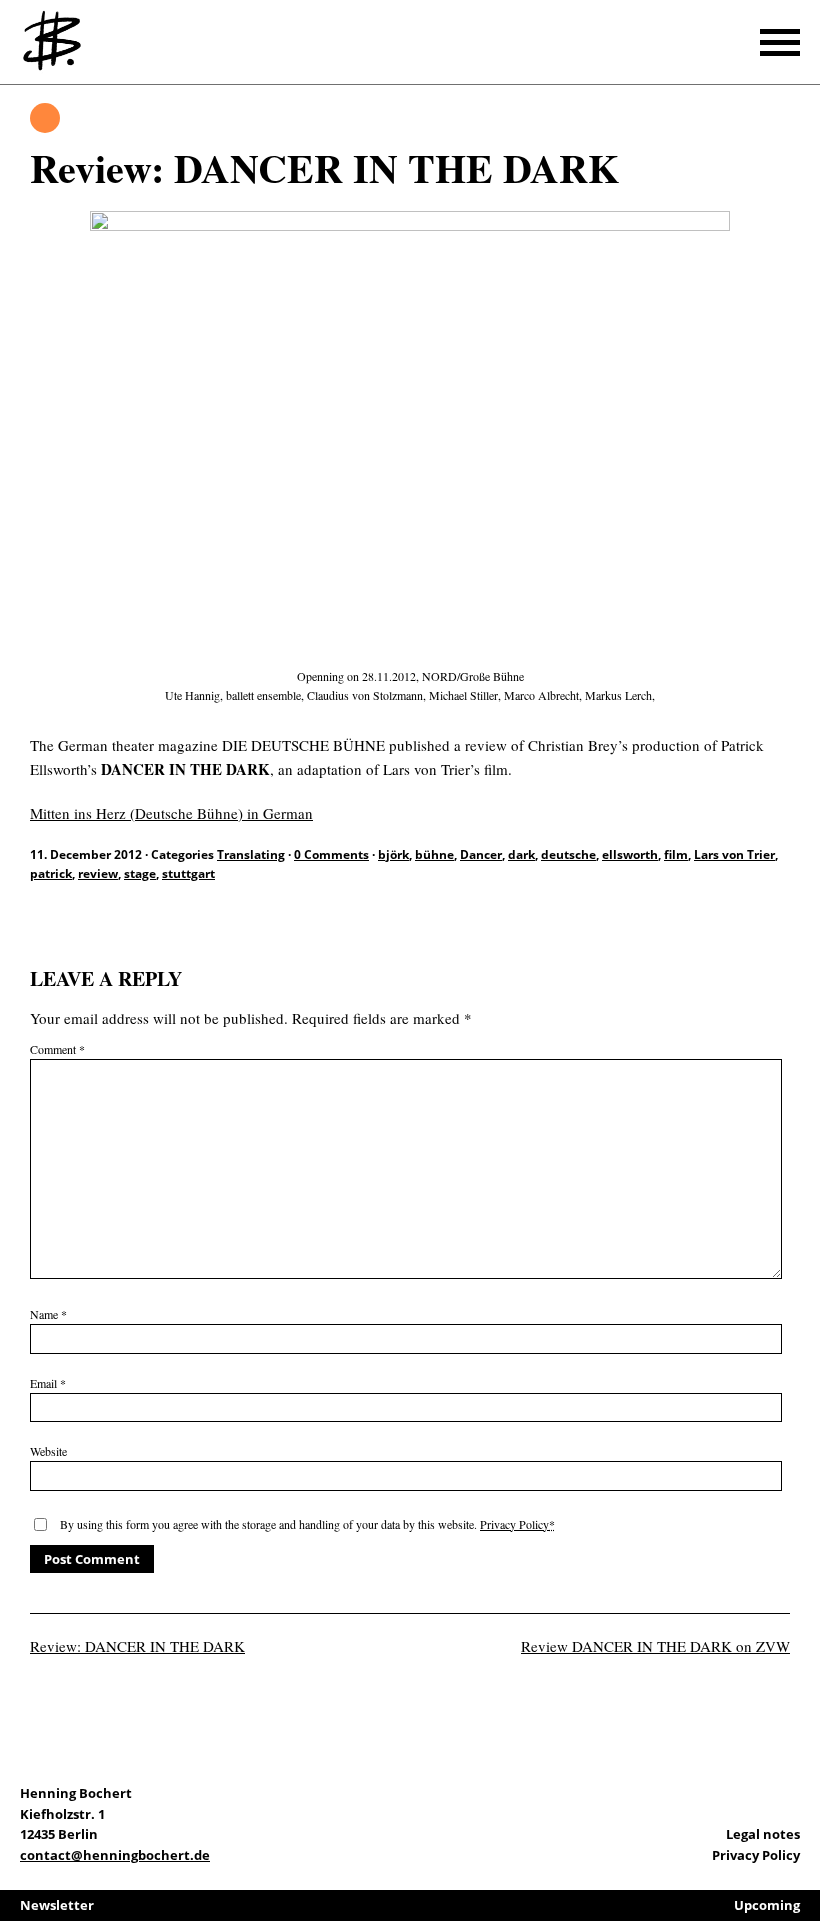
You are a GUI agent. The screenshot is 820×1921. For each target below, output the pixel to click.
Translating (45, 118)
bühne (434, 854)
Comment (57, 1049)
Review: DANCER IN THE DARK (137, 1646)
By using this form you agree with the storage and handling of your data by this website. (307, 1524)
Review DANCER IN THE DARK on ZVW (655, 1646)
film (676, 854)
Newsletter (57, 1905)
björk (393, 854)
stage (140, 873)
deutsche (568, 854)
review (98, 873)
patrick (51, 873)
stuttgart (188, 873)
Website (48, 1451)
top (800, 1851)
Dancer (481, 854)
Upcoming (767, 1905)
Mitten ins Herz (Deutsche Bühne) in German (171, 813)
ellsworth (630, 854)
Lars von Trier (734, 854)
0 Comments (331, 854)
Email (48, 1383)
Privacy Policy (514, 1524)
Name (48, 1314)
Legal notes (763, 1834)
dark (521, 854)
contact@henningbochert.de (115, 1855)
